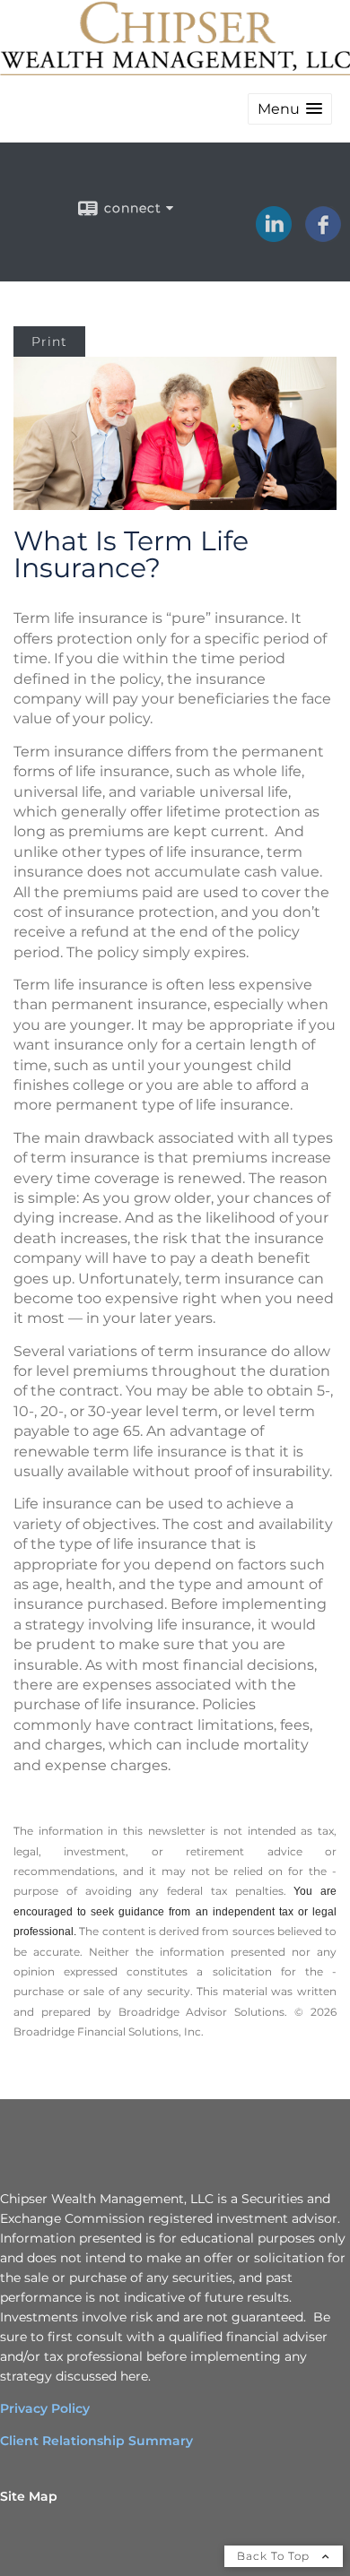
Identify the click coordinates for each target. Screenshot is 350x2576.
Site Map (29, 2496)
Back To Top (275, 2556)
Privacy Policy (45, 2408)
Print (49, 341)
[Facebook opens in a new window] (323, 236)
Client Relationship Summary (96, 2441)
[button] (290, 109)
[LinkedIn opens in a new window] (274, 236)
